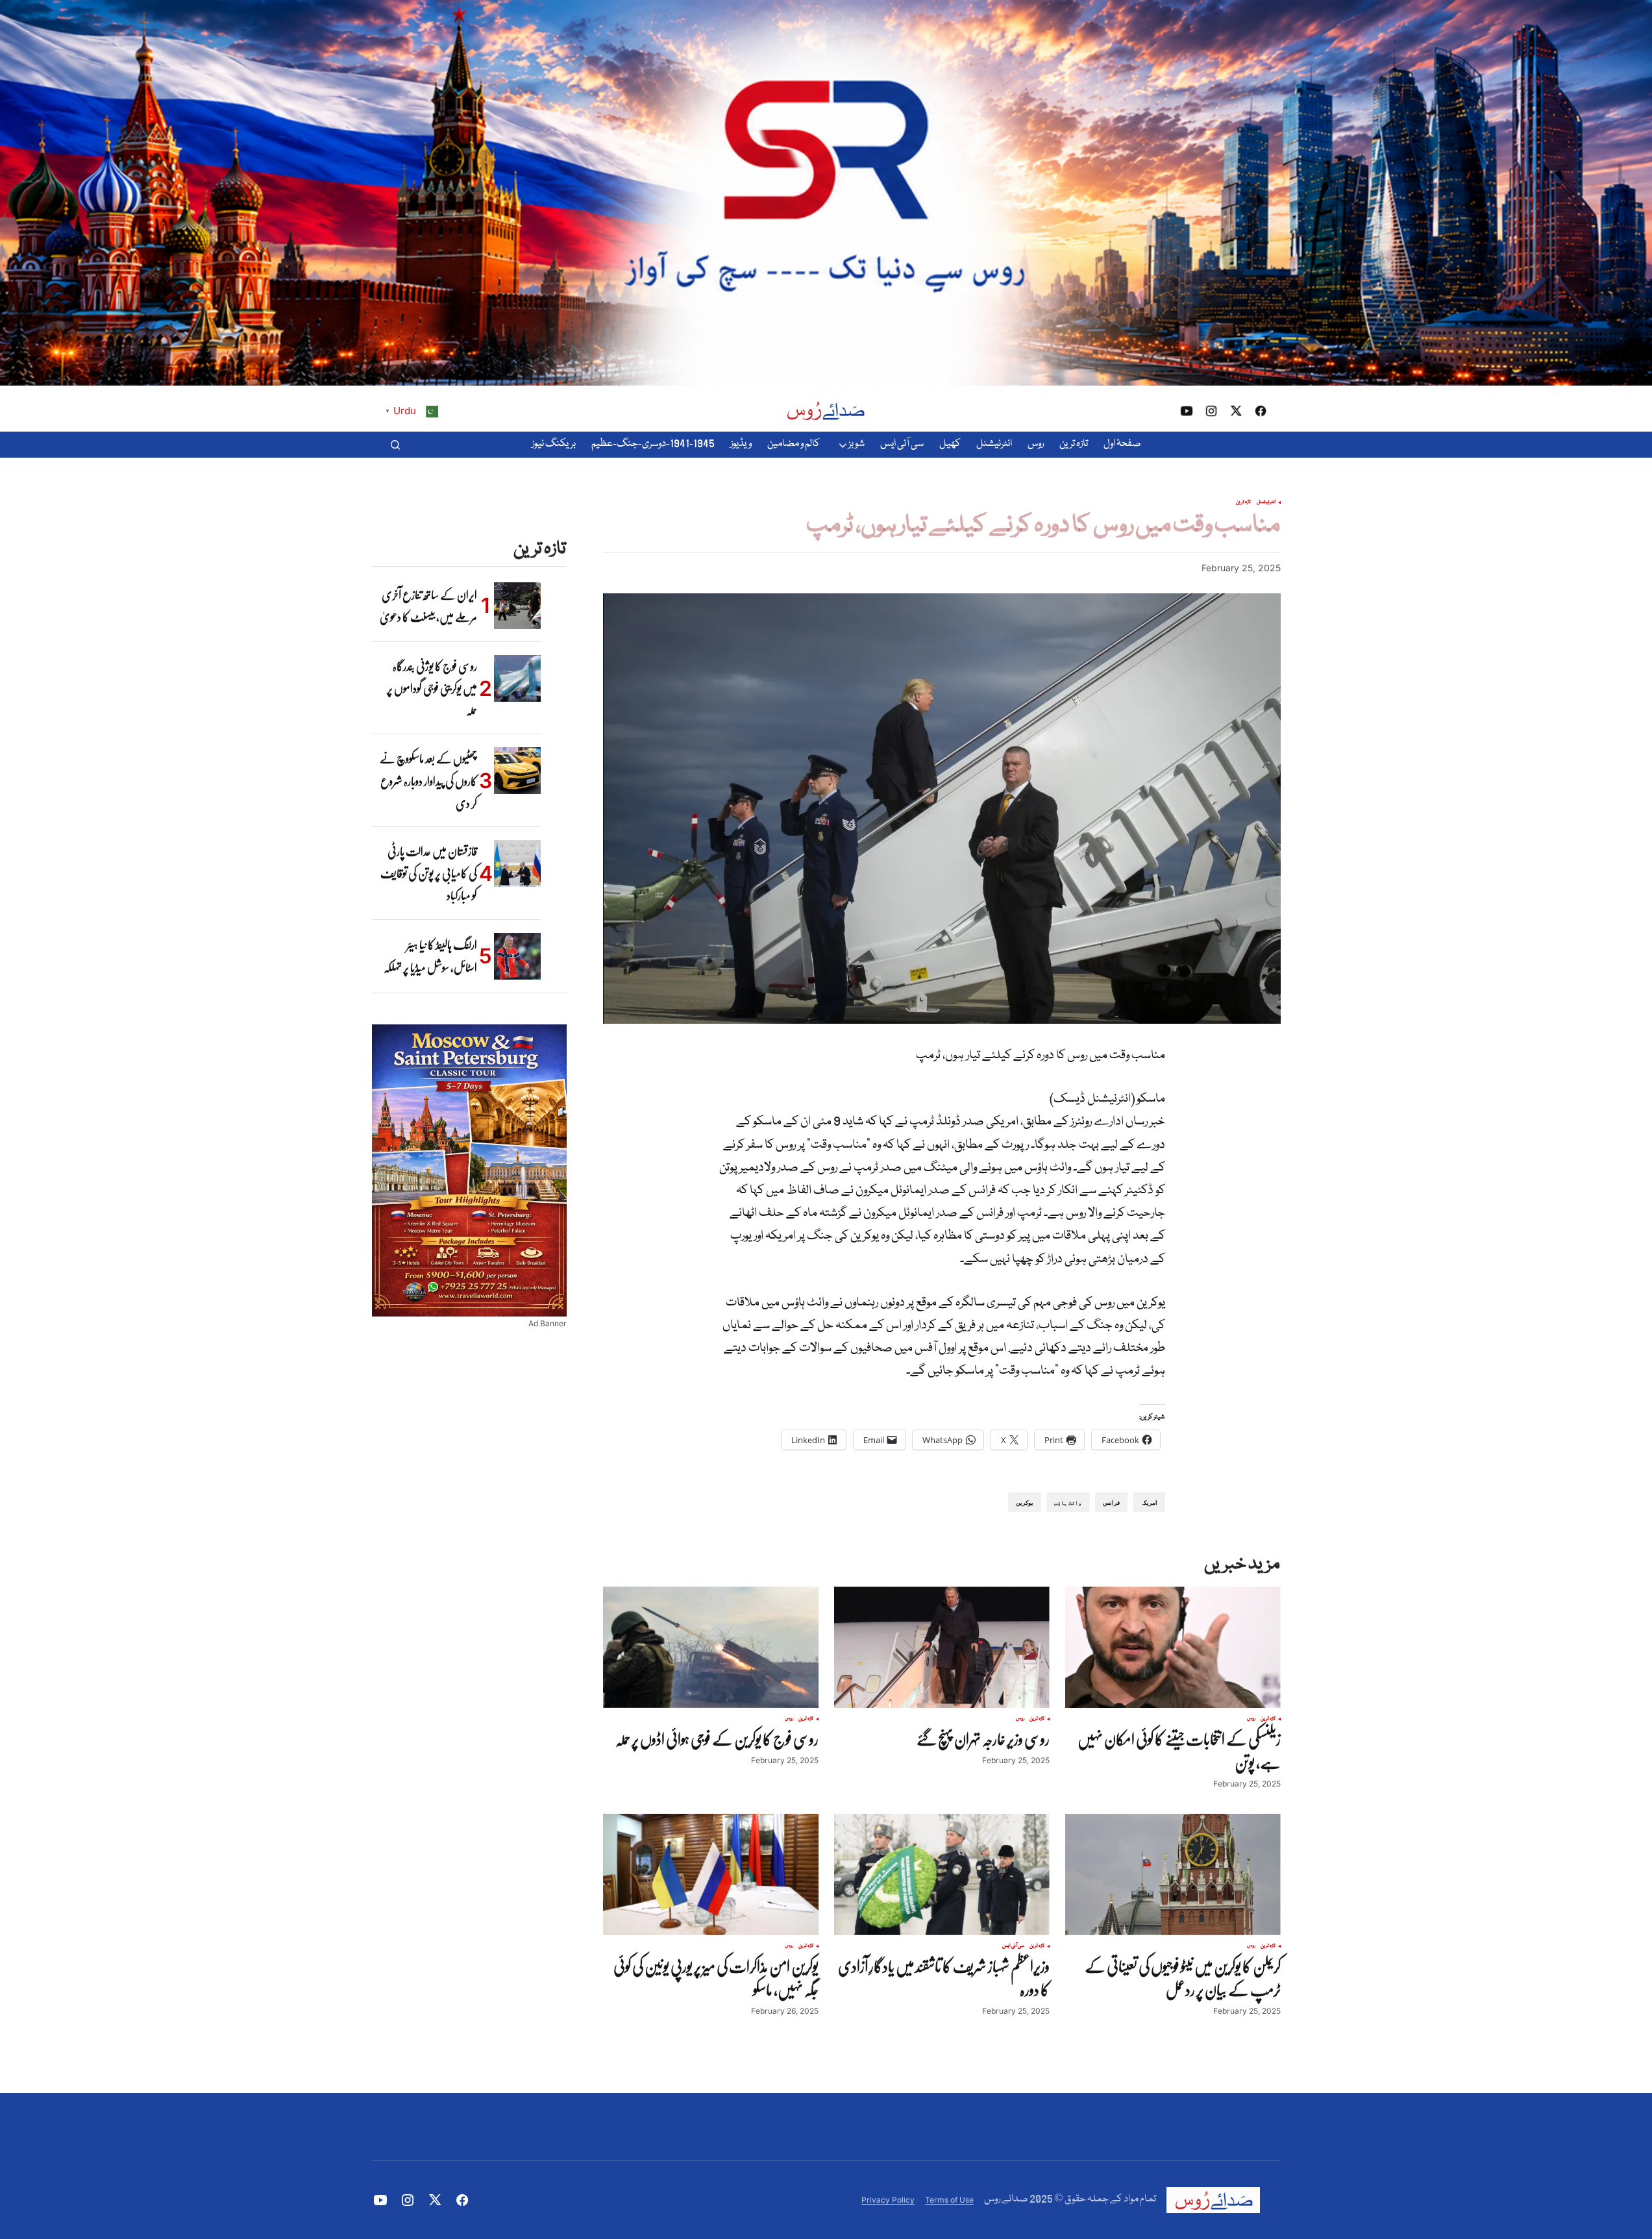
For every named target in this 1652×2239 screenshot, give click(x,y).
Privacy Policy (888, 2200)
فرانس (1111, 1503)
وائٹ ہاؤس (1068, 1503)
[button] (395, 445)
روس (1251, 1719)
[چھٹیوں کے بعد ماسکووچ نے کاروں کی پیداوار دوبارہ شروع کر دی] (517, 771)
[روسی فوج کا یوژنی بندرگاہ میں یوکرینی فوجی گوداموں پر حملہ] (517, 678)
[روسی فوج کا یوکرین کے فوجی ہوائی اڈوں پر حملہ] (711, 1647)
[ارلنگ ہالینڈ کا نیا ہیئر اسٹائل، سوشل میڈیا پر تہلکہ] (517, 956)
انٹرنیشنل (1266, 502)
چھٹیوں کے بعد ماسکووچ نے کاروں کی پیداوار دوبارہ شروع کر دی (428, 781)
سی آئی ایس (1013, 1946)
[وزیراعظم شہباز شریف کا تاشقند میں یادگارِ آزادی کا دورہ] (942, 1874)
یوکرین (1025, 1503)
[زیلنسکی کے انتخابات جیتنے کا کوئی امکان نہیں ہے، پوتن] (1173, 1647)
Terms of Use (949, 2200)
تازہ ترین (1243, 502)
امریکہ (1149, 1503)
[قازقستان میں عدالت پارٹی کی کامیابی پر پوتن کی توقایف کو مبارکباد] (517, 863)
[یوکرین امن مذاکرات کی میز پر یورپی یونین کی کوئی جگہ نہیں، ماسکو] (711, 1874)
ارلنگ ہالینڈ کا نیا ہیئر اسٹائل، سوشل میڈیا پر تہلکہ (430, 956)
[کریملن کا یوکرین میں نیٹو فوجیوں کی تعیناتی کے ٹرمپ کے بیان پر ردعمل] (1173, 1874)
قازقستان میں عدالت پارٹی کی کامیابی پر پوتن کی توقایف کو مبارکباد (429, 873)
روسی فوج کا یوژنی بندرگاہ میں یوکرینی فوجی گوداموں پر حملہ (432, 688)
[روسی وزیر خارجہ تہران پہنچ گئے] (942, 1647)
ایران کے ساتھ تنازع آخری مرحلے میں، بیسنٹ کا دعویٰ (428, 606)
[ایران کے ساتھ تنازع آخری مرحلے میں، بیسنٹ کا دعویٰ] (517, 606)
